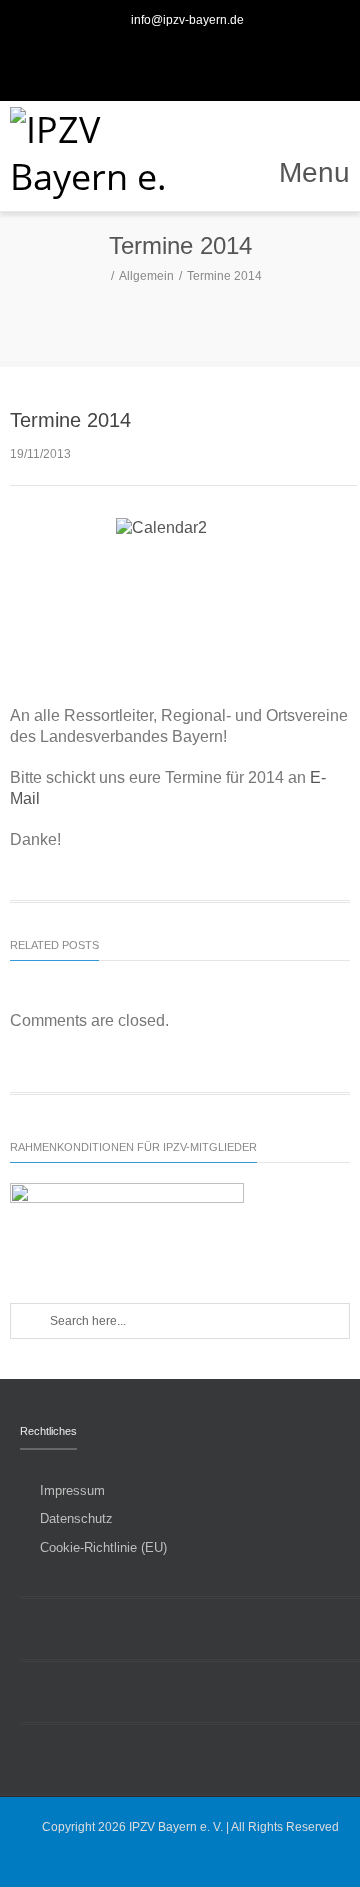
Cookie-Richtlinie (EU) (103, 1547)
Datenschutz (76, 1518)
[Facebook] (158, 60)
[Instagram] (202, 60)
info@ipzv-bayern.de (187, 20)
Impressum (72, 1490)
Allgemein (146, 276)
